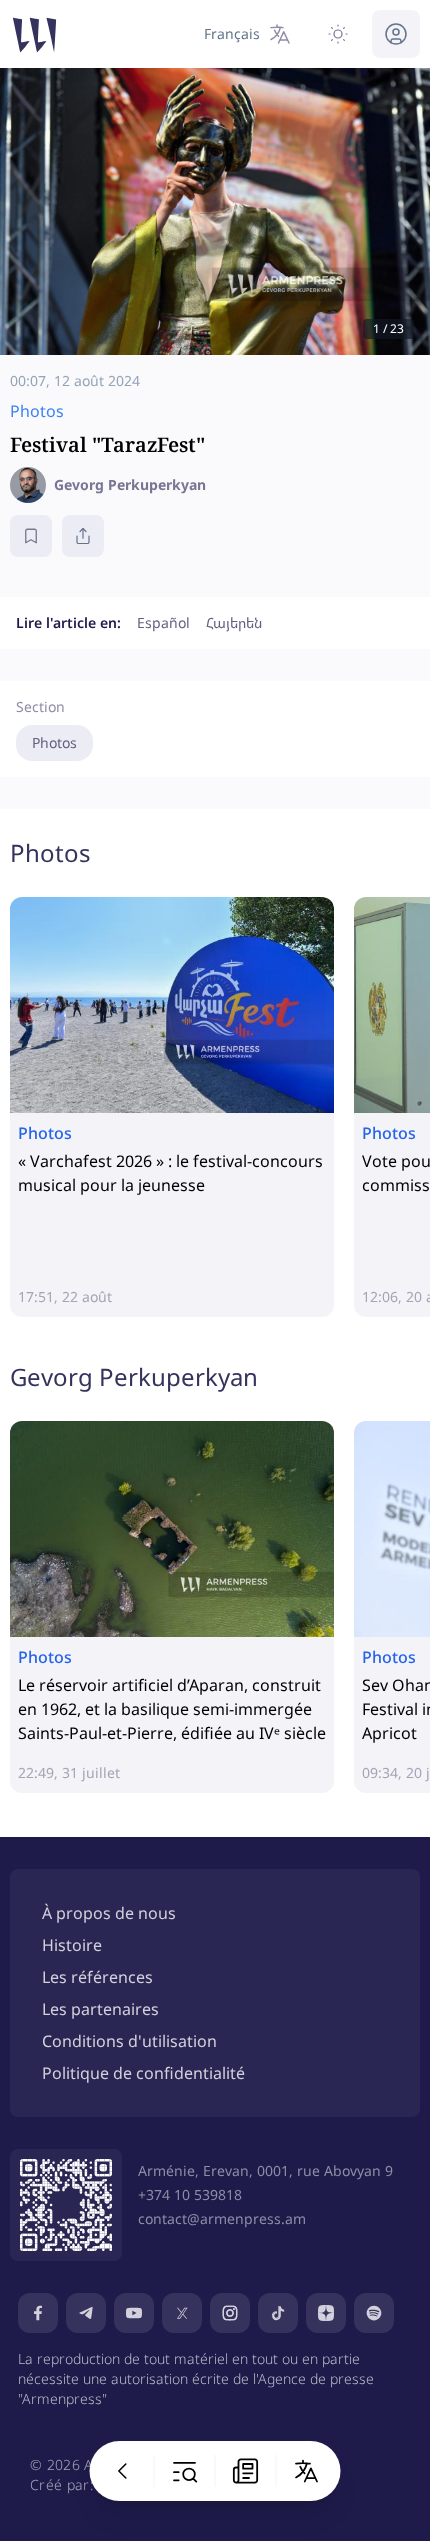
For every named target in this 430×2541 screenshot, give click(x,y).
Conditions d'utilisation (129, 2041)
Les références (97, 1977)
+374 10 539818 (190, 2194)
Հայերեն (234, 622)
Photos (54, 742)
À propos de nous (109, 1913)
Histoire (72, 1945)
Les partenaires (100, 2009)
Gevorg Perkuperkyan (134, 1376)
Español (163, 622)
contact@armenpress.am (222, 2218)
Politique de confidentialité (143, 2073)
